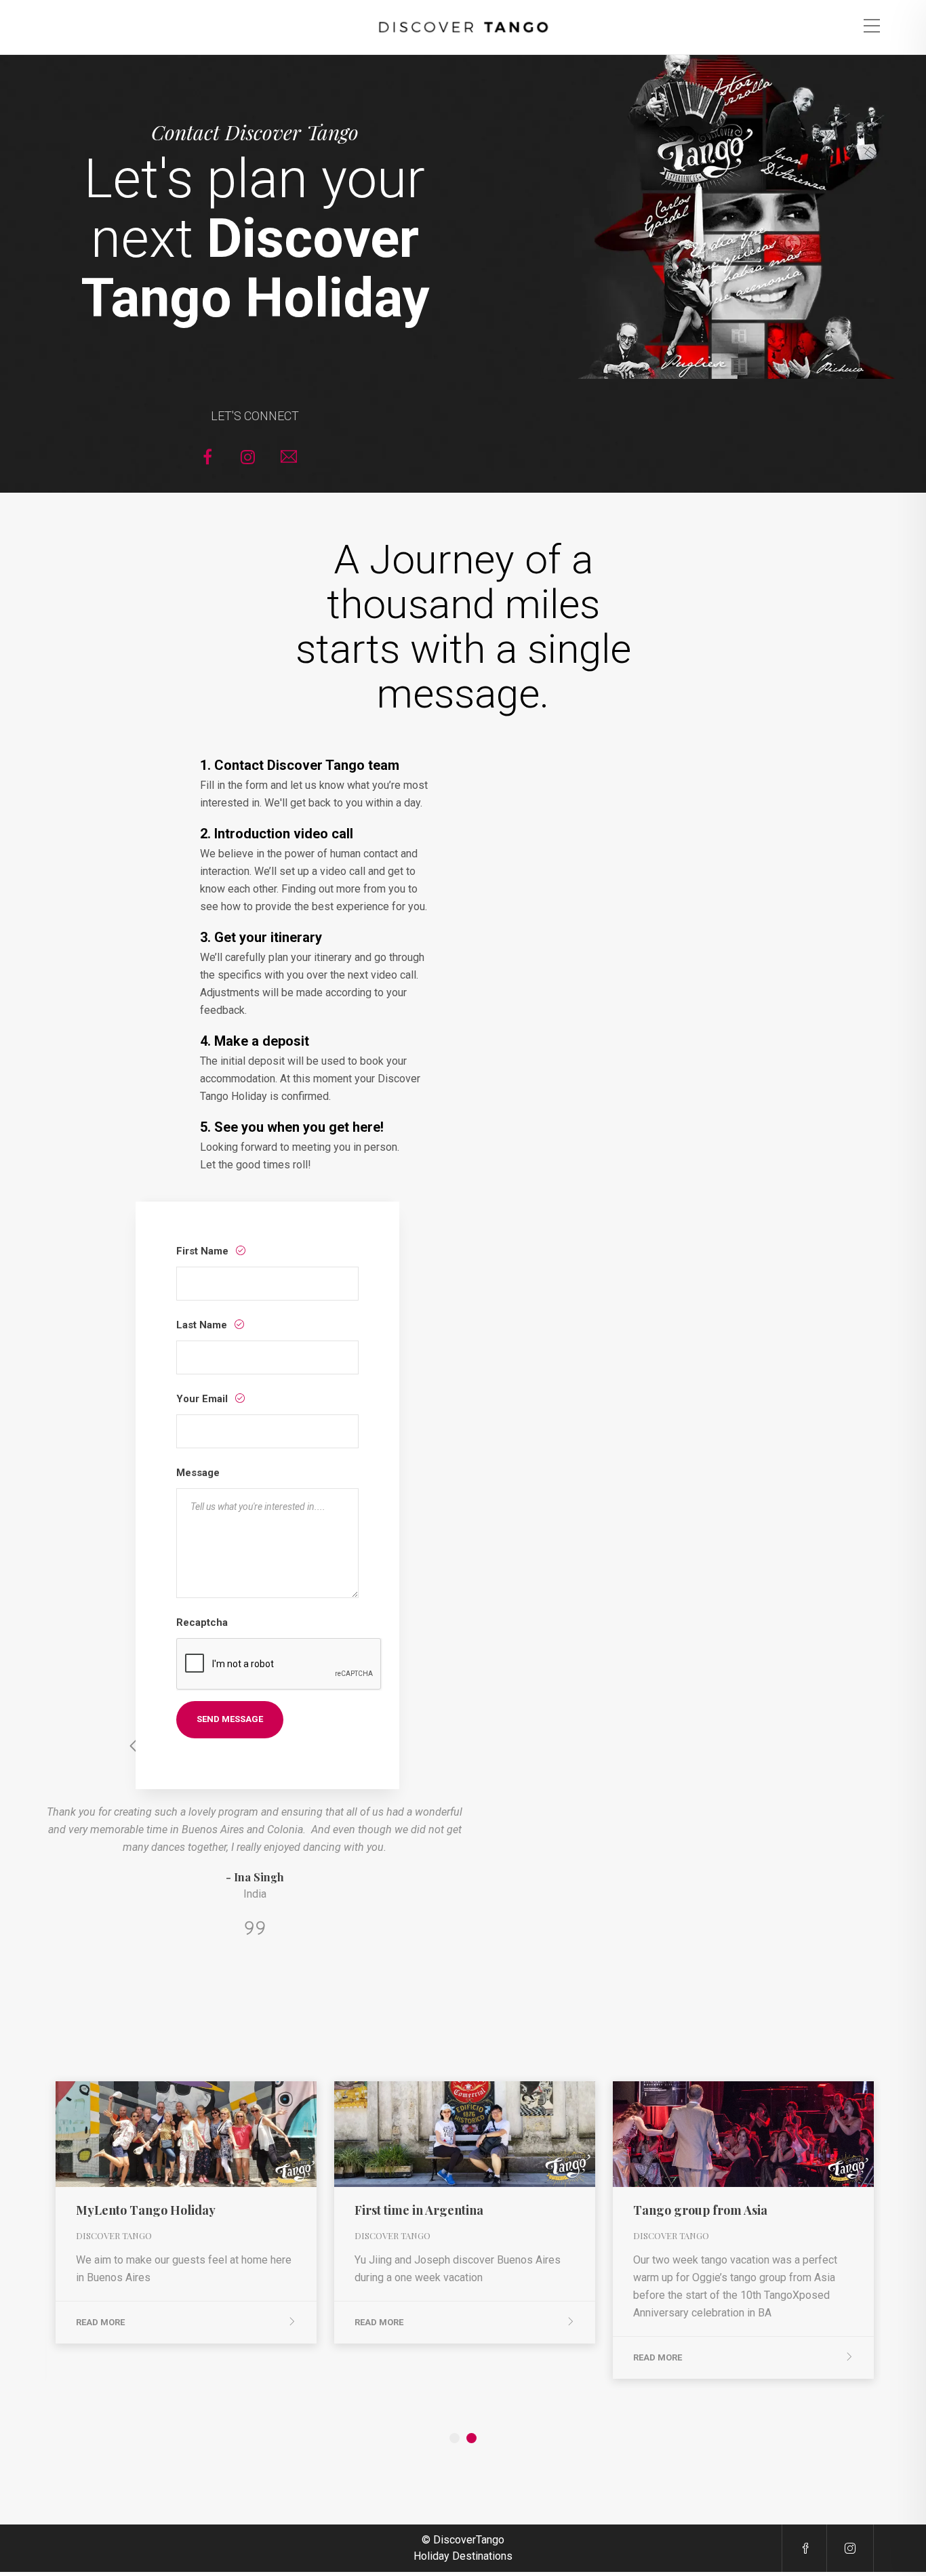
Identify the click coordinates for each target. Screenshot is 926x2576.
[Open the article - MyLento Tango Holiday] (121, 2134)
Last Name (203, 1325)
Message (198, 1473)
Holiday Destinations (463, 2556)
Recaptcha (202, 1622)
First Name (204, 1251)
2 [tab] (471, 2438)
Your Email (203, 1399)
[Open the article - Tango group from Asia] (678, 2134)
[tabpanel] (186, 2212)
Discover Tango (114, 2235)
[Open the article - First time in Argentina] (400, 2134)
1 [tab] (455, 2438)
